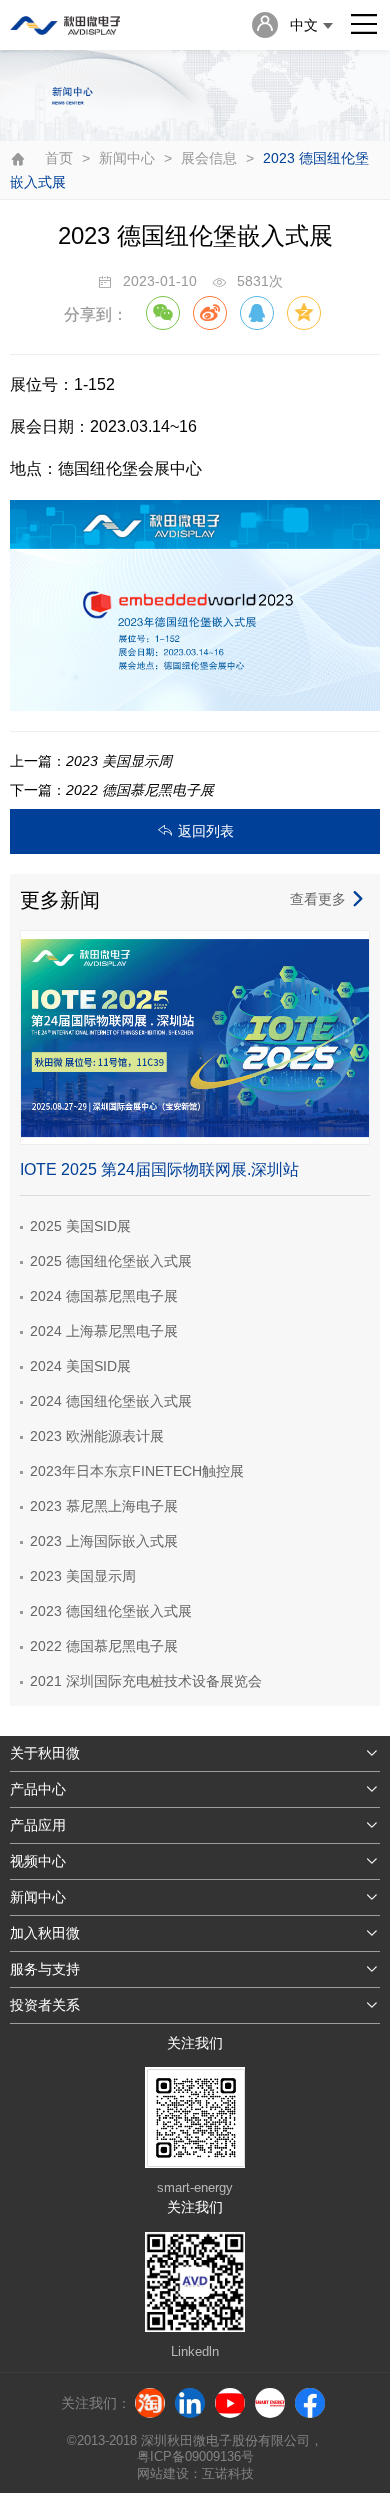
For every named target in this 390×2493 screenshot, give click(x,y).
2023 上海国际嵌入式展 (104, 1541)
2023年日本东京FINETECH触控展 (137, 1471)
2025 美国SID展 (80, 1226)
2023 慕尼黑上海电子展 (104, 1506)
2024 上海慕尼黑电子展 (104, 1331)
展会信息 (209, 158)
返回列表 (206, 831)
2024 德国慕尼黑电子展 (104, 1296)
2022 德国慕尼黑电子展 (104, 1646)
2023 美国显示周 (83, 1576)
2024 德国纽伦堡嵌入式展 (111, 1401)
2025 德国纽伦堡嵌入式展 (111, 1261)
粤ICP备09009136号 (195, 2456)
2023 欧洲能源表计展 (97, 1436)
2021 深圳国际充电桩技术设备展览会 (146, 1681)
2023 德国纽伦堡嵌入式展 (111, 1611)
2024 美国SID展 (80, 1366)
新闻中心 (127, 158)
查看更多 (318, 899)
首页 (59, 158)
